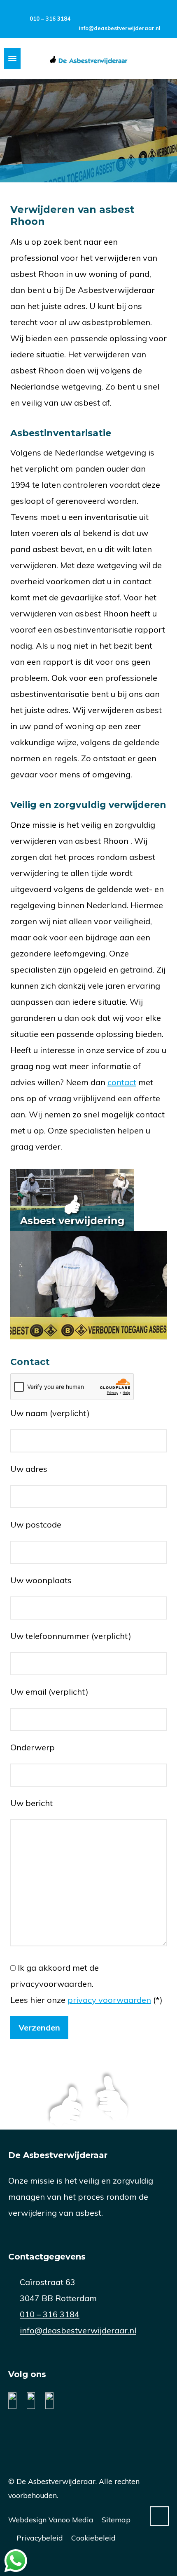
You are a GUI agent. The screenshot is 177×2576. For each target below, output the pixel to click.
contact (122, 1082)
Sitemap (116, 2519)
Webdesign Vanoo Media (51, 2519)
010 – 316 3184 (50, 19)
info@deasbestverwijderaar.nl (120, 28)
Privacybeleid (40, 2538)
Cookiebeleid (93, 2538)
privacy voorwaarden (109, 2000)
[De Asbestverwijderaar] (88, 59)
